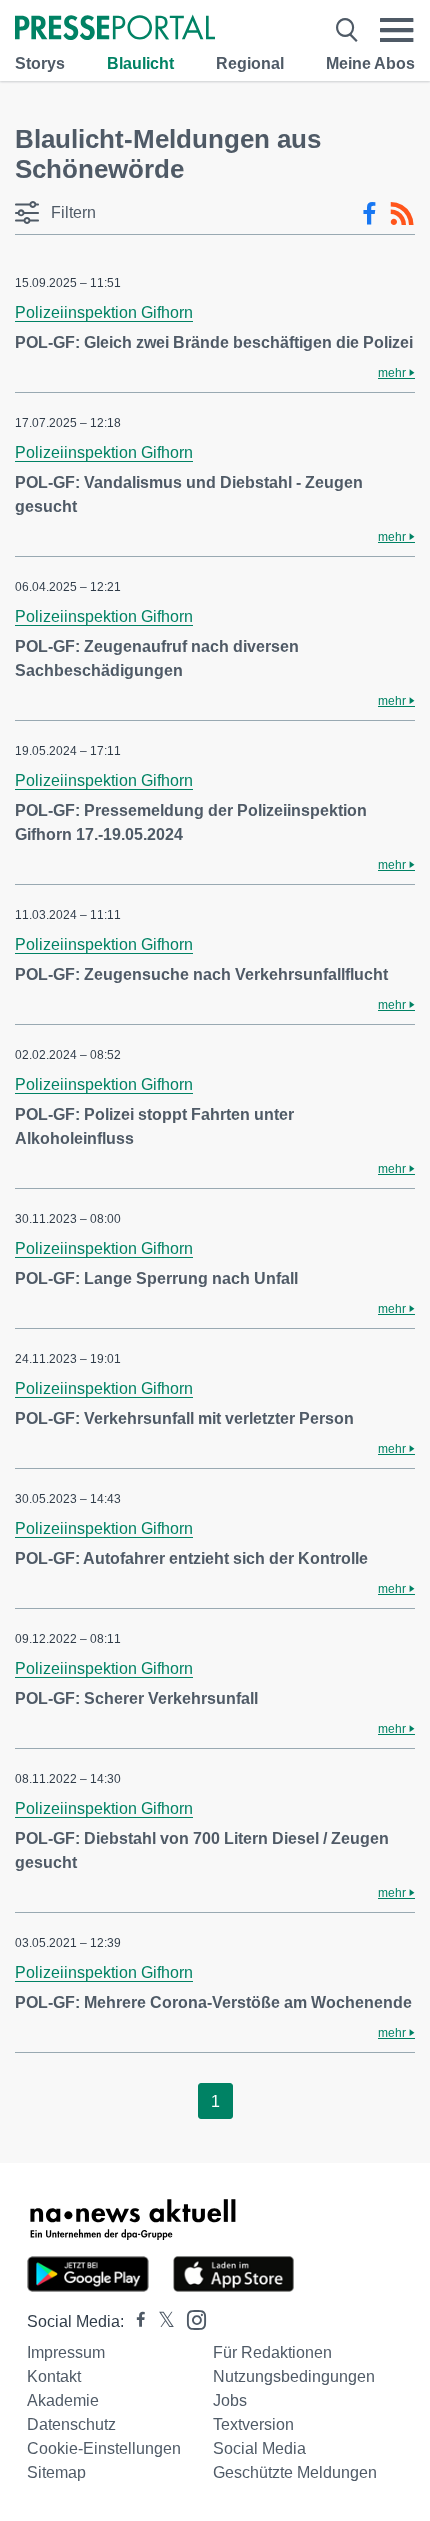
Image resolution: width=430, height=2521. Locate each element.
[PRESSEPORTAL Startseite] (115, 29)
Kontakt (54, 2376)
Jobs (230, 2400)
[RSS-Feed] (402, 214)
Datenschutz (71, 2424)
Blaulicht (140, 63)
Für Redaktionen (272, 2352)
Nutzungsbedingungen (294, 2376)
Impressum (66, 2352)
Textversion (253, 2424)
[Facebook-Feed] (369, 214)
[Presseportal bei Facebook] (135, 2321)
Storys (40, 63)
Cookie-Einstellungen (104, 2448)
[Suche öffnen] (347, 30)
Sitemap (56, 2472)
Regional (250, 63)
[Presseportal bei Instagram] (190, 2318)
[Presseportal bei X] (160, 2321)
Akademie (63, 2400)
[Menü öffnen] (397, 30)
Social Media (259, 2448)
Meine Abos (370, 63)
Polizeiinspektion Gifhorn (104, 312)
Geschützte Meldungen (295, 2472)
